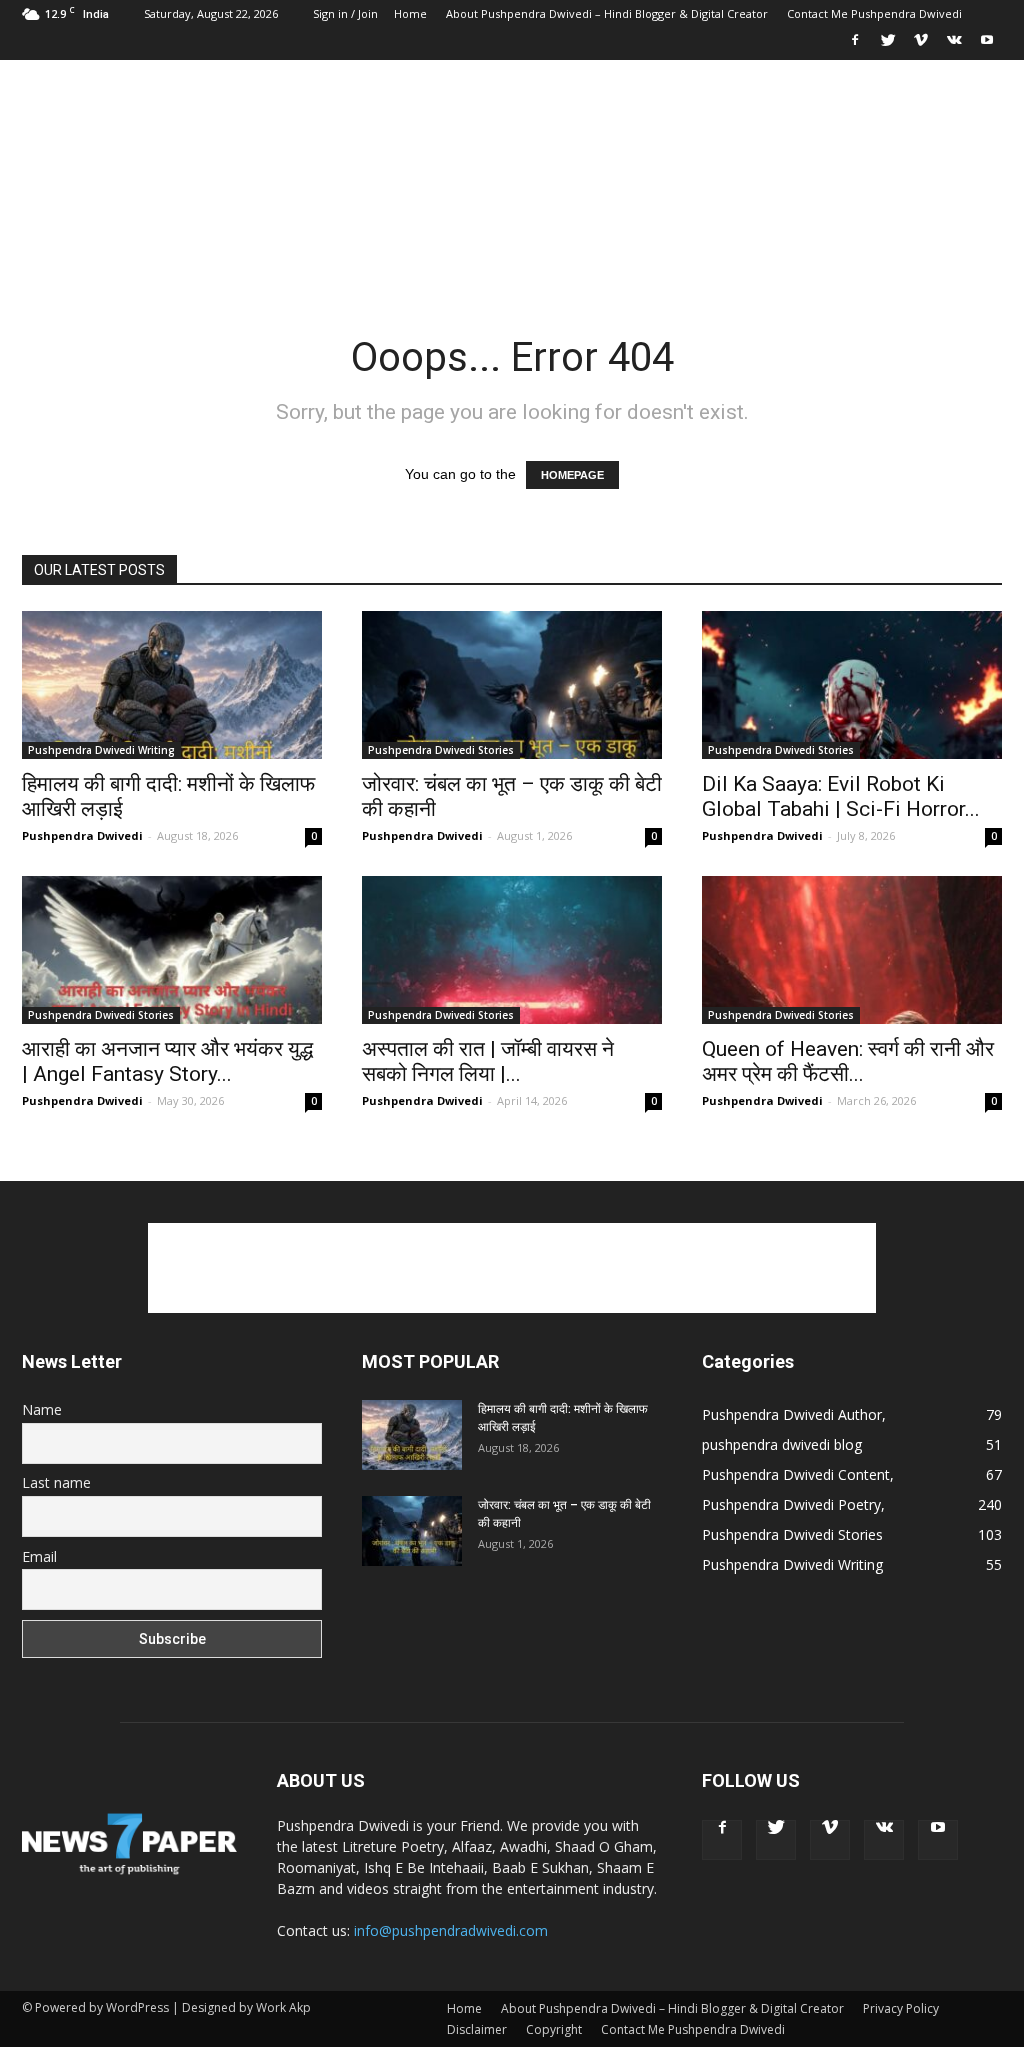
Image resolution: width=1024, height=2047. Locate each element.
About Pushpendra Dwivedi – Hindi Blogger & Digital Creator (607, 13)
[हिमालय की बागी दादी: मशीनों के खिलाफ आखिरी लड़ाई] (172, 685)
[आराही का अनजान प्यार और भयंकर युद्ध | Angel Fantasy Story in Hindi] (172, 950)
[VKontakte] (954, 46)
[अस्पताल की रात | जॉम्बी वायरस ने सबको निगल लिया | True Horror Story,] (512, 950)
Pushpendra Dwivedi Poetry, (793, 1504)
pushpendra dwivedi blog (782, 1444)
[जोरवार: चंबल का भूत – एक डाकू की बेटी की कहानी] (512, 685)
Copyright (554, 2029)
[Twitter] (888, 46)
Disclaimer (477, 2029)
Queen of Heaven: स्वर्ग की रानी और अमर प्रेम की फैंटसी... (848, 1061)
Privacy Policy (901, 2008)
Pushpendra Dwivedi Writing (101, 750)
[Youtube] (987, 46)
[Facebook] (855, 46)
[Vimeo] (921, 46)
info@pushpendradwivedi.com (451, 1930)
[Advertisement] (638, 133)
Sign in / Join (345, 13)
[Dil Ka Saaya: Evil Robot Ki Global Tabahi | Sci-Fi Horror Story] (852, 685)
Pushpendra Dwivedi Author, (794, 1414)
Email (39, 1556)
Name (42, 1409)
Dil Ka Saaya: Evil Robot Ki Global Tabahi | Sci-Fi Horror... (841, 796)
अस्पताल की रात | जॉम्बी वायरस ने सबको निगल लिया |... (488, 1061)
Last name (56, 1482)
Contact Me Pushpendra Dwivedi (874, 13)
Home (410, 13)
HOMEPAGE (572, 475)
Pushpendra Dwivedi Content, (798, 1474)
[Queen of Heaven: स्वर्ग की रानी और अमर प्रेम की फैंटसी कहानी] (852, 950)
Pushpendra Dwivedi (82, 835)
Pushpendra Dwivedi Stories (441, 750)
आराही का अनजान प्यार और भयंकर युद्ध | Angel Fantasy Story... (167, 1061)
